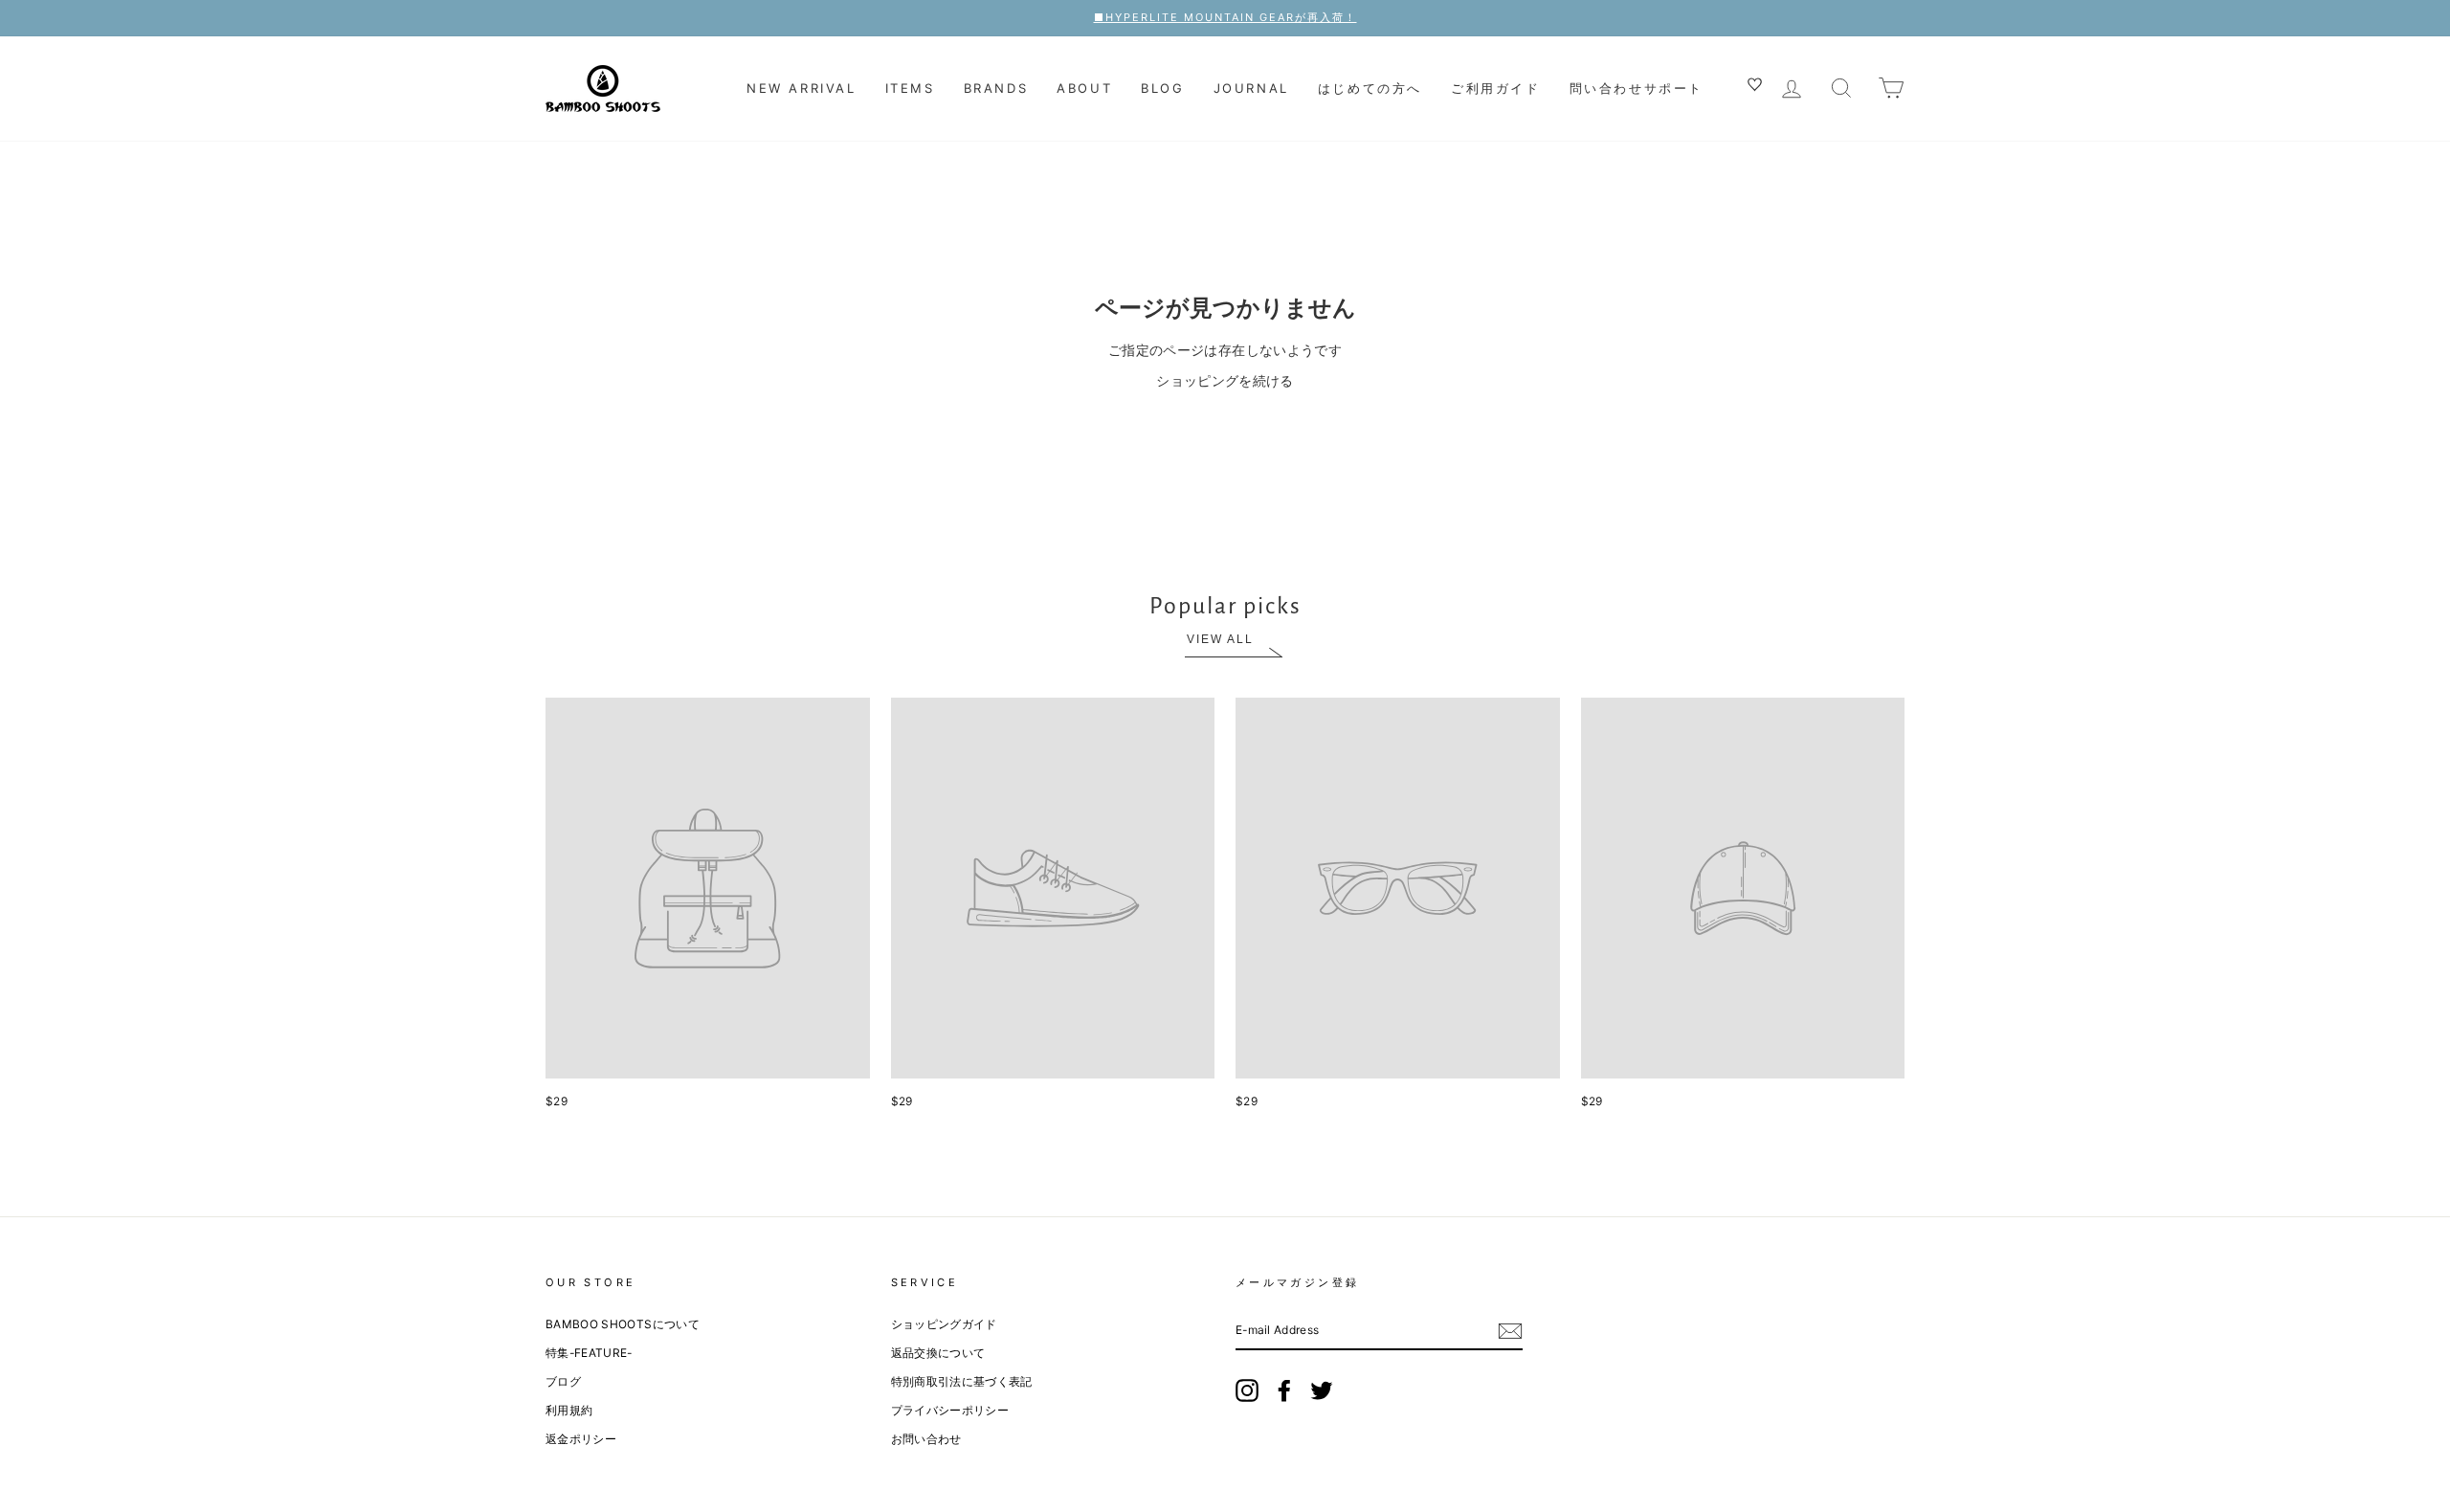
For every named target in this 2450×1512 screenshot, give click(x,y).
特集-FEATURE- (589, 1353)
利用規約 (569, 1410)
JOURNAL (1251, 88)
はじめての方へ (1370, 88)
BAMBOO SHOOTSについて (623, 1324)
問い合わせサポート (1637, 88)
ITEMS (910, 88)
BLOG (1162, 88)
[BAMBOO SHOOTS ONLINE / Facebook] (1284, 1390)
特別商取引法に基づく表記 (962, 1381)
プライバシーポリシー (950, 1410)
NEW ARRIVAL (802, 88)
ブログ (563, 1381)
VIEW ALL (1220, 639)
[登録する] (1510, 1330)
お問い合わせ (926, 1439)
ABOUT (1084, 88)
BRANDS (996, 88)
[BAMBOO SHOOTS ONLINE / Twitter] (1322, 1390)
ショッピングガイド (944, 1324)
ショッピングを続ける (1225, 380)
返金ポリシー (581, 1439)
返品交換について (938, 1353)
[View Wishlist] (1757, 87)
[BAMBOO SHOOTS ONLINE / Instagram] (1247, 1390)
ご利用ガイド (1496, 88)
